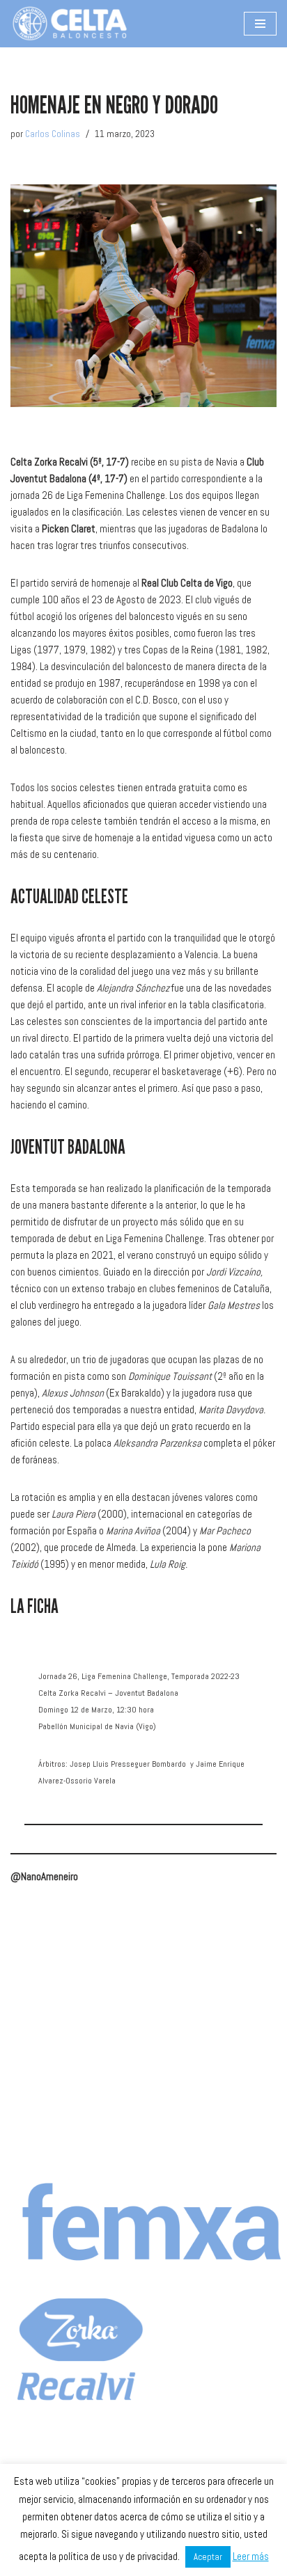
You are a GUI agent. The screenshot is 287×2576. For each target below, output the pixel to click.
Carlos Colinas (53, 134)
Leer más (251, 2556)
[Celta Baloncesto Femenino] (70, 24)
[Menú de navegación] (260, 24)
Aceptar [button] (208, 2557)
